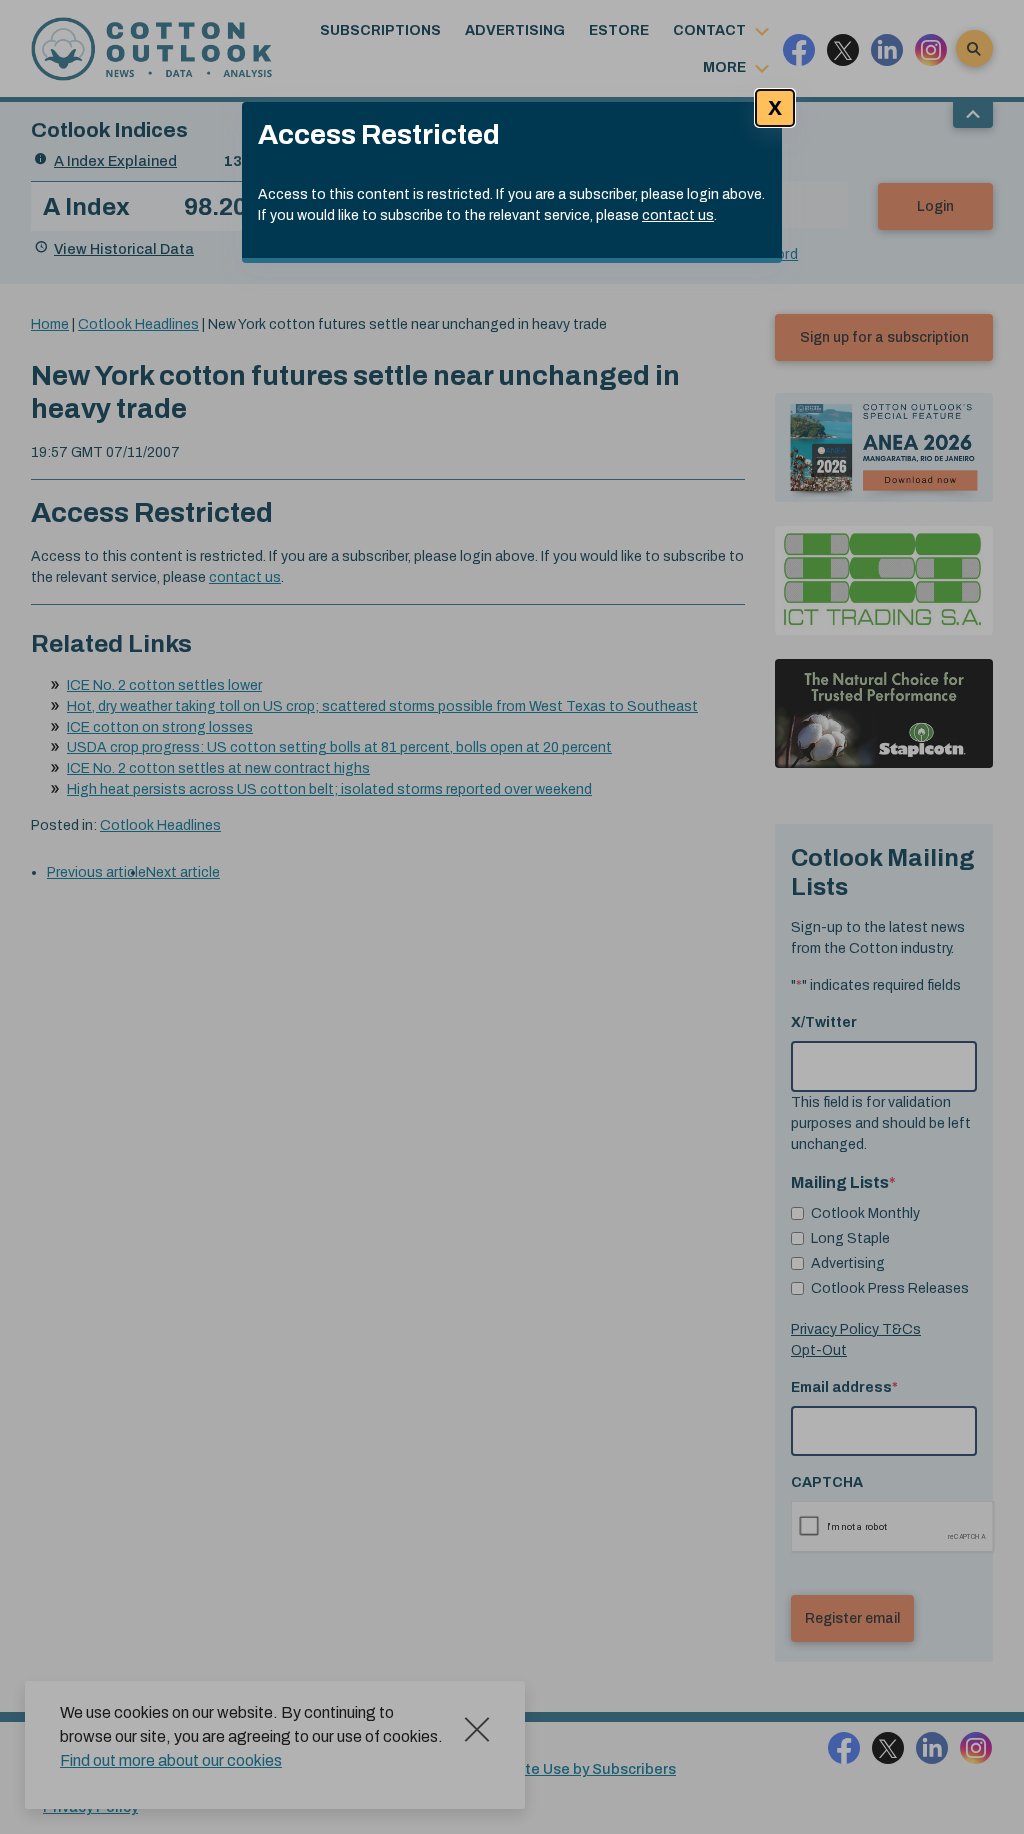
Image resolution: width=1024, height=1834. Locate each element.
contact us (678, 215)
